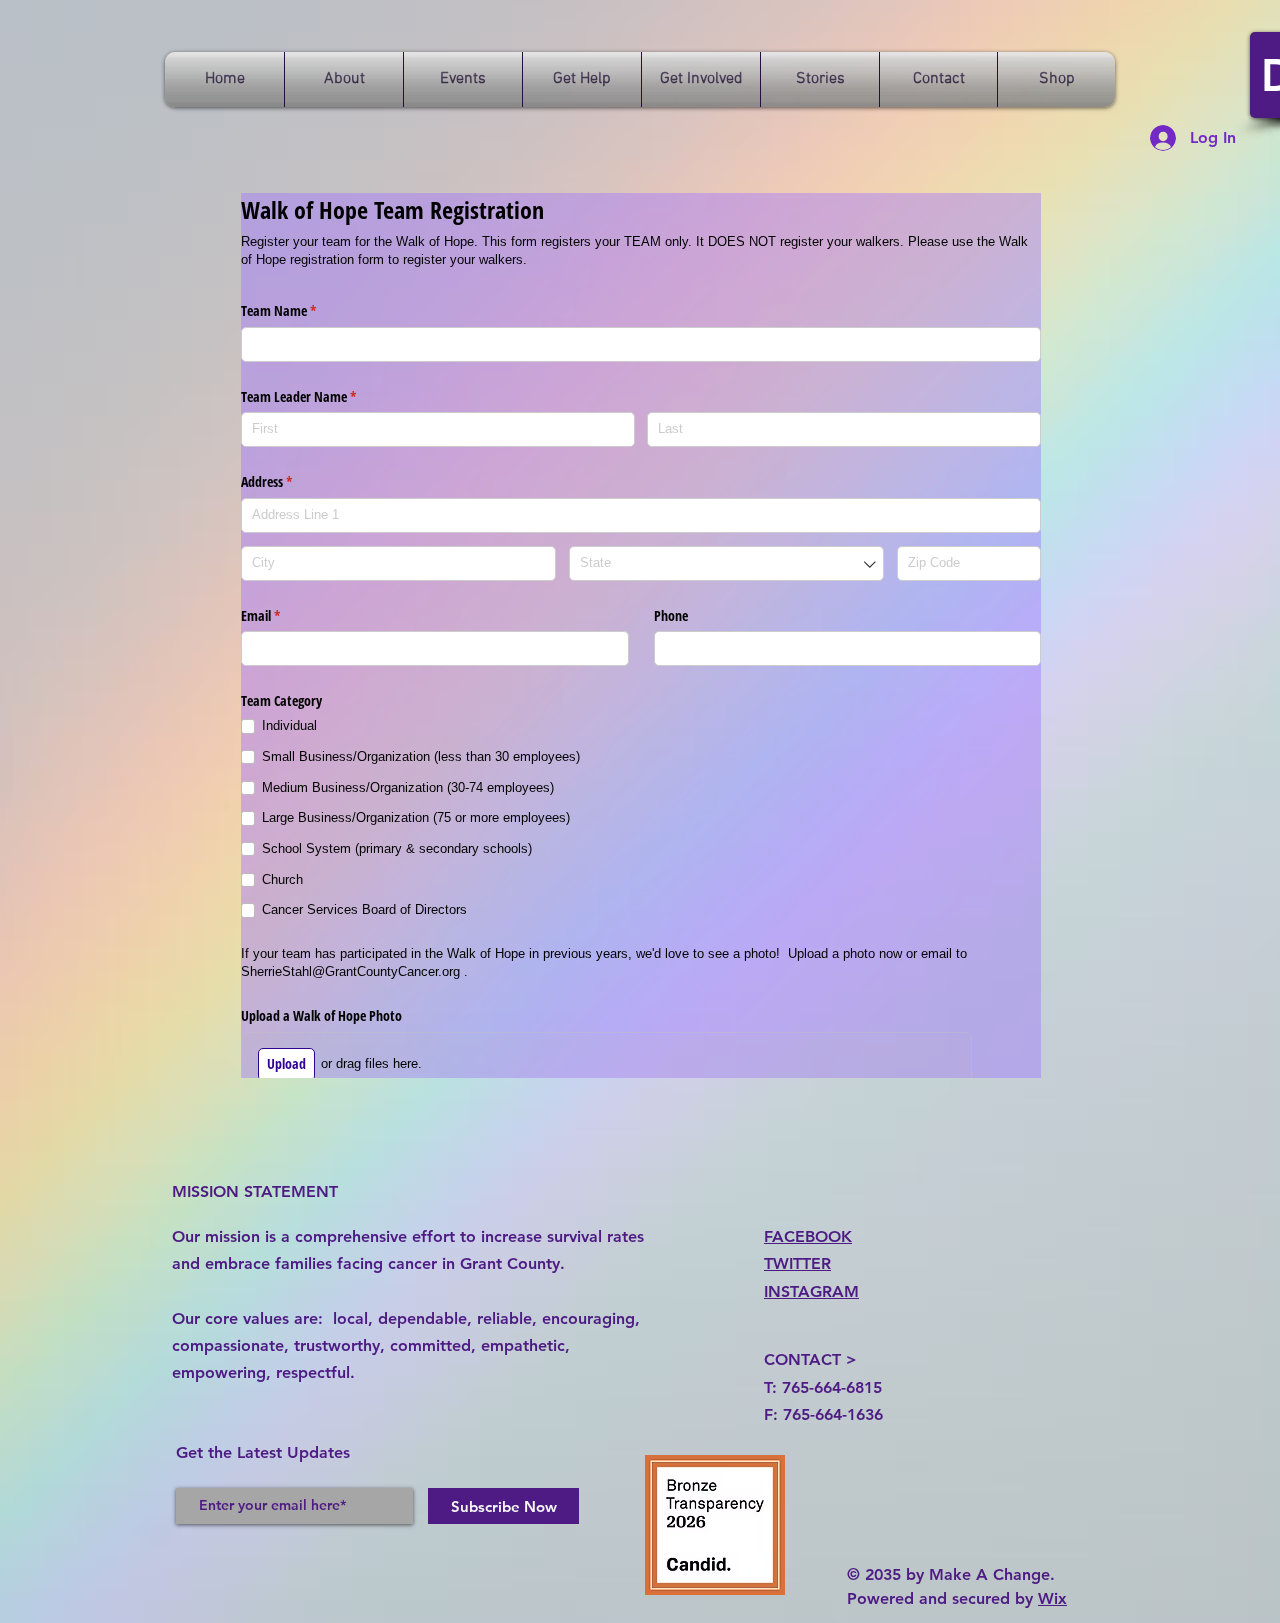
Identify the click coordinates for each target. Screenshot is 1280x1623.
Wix (1052, 1598)
